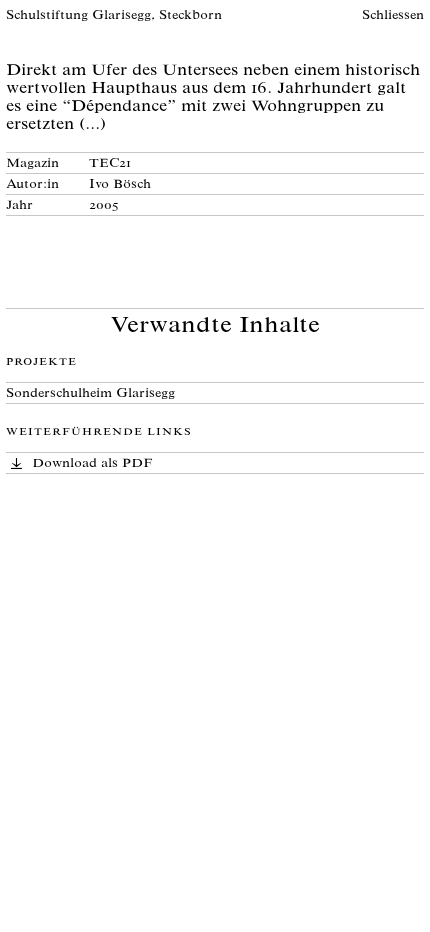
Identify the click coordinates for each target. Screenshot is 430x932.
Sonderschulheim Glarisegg (90, 394)
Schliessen (393, 16)
